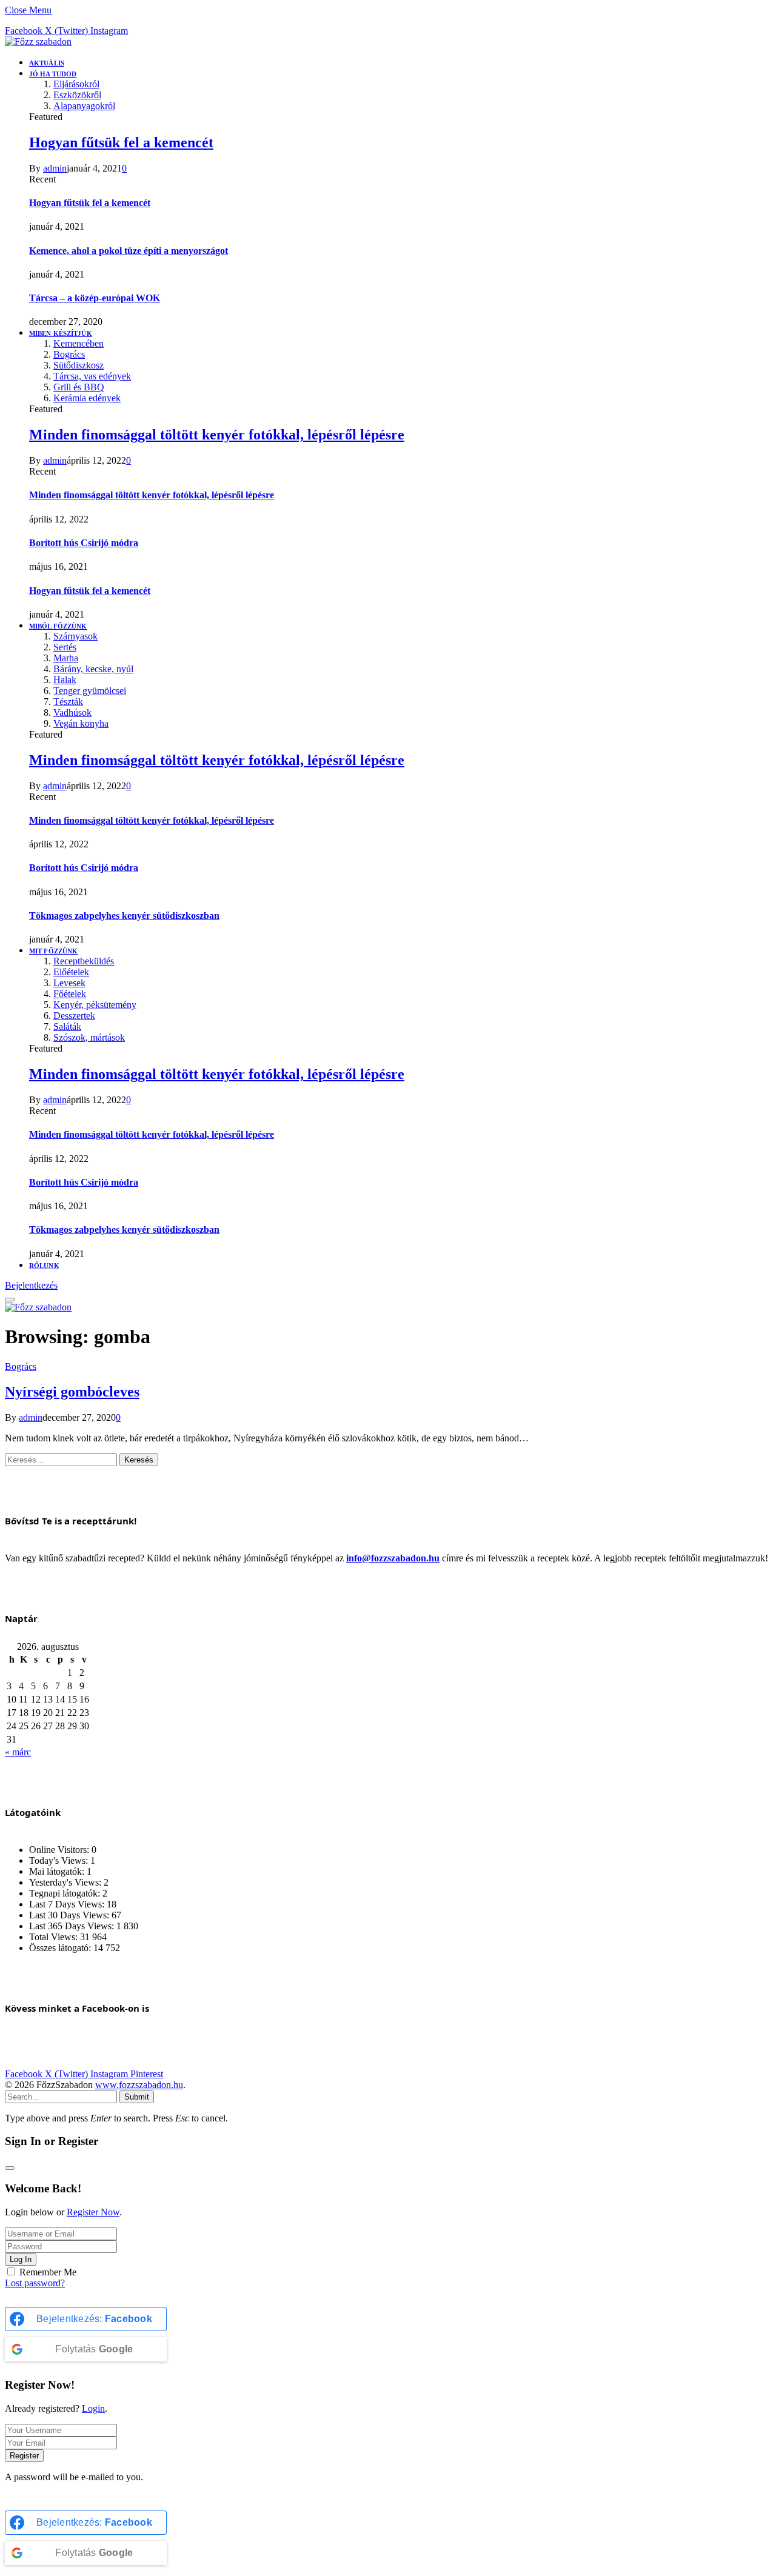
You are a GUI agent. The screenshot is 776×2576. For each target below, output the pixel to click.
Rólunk (44, 1266)
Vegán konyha (81, 723)
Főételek (70, 994)
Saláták (67, 1026)
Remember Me (48, 2272)
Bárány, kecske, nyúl (93, 669)
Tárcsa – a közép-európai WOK (95, 298)
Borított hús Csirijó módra (84, 543)
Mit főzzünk (53, 951)
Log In (21, 2259)
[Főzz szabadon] (38, 42)
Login (93, 2408)
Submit (137, 2097)
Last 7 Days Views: (68, 1904)
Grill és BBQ (79, 387)
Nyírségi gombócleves (72, 1392)
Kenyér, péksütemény (95, 1005)
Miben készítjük (61, 333)
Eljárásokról (76, 84)
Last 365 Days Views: (73, 1926)
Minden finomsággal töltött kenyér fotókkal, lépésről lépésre (217, 435)
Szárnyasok (75, 636)
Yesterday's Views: (66, 1882)
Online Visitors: (60, 1850)
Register (24, 2456)
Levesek (69, 983)
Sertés (65, 647)
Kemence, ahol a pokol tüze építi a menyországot (129, 251)
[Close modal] (10, 2168)
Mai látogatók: (58, 1871)
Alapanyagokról (84, 106)
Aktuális (47, 63)
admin (55, 168)
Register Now (93, 2212)
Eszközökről (77, 95)
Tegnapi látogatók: (66, 1893)
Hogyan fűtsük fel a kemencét (121, 142)
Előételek (71, 972)
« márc (18, 1752)
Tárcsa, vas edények (92, 376)
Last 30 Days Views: (70, 1915)
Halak (65, 680)
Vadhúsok (72, 712)
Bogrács (69, 354)
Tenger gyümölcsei (90, 691)
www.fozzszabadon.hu (139, 2085)
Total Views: (55, 1937)
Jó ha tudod (53, 74)
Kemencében (79, 343)
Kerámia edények (87, 398)
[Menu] (10, 1300)
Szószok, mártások (89, 1037)
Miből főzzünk (58, 626)
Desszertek (74, 1016)
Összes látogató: (61, 1948)
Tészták (68, 702)
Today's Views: (60, 1860)
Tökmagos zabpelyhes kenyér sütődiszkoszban (124, 916)
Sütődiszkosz (79, 365)
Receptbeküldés (84, 961)
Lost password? (35, 2283)
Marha (66, 658)
